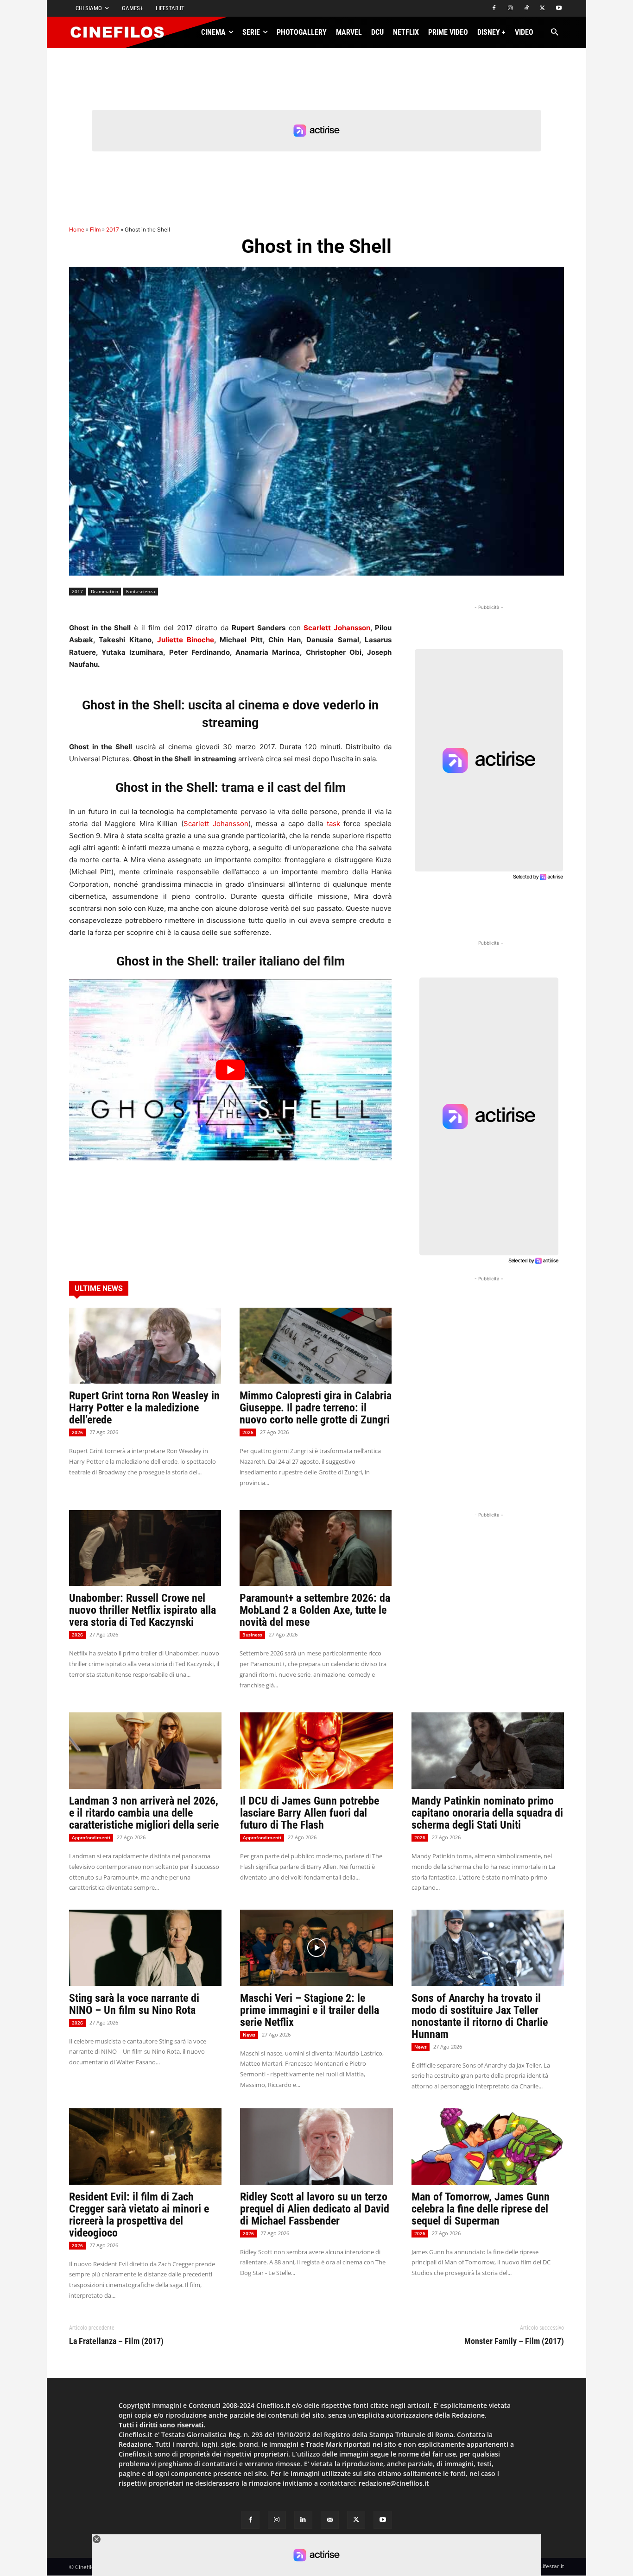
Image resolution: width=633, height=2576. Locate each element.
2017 (113, 229)
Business (252, 1635)
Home (77, 229)
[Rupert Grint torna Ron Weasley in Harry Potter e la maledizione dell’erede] (145, 1346)
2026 (77, 1432)
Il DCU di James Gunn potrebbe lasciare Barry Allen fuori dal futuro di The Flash (310, 1813)
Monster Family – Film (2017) (514, 2341)
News (249, 2035)
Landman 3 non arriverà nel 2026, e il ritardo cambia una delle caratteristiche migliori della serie (144, 1813)
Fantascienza (141, 591)
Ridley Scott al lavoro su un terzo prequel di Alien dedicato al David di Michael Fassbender (315, 2209)
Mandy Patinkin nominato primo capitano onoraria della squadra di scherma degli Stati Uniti (487, 1813)
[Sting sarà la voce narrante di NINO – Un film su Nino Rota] (145, 1948)
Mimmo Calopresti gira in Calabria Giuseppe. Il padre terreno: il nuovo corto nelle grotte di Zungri (316, 1408)
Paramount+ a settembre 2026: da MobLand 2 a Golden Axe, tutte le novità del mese (315, 1610)
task (333, 824)
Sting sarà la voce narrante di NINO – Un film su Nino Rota (134, 2004)
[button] (554, 33)
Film (95, 229)
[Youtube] (559, 9)
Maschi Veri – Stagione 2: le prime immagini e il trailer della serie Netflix (310, 2010)
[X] (542, 9)
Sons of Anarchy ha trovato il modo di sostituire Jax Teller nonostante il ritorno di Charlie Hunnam (480, 2016)
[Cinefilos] (122, 32)
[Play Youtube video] (230, 1070)
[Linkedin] (303, 2520)
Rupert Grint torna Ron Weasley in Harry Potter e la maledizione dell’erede (144, 1408)
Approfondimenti (91, 1837)
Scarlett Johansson (337, 628)
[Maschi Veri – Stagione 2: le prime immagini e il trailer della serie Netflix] (316, 1948)
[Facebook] (494, 9)
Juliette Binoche (186, 640)
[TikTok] (527, 9)
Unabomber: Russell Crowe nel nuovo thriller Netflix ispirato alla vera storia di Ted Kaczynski (142, 1610)
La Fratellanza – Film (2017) (116, 2341)
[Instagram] (510, 9)
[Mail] (330, 2520)
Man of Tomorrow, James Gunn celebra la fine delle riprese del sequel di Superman (481, 2209)
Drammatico (104, 591)
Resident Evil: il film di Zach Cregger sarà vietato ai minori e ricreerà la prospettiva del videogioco (139, 2215)
